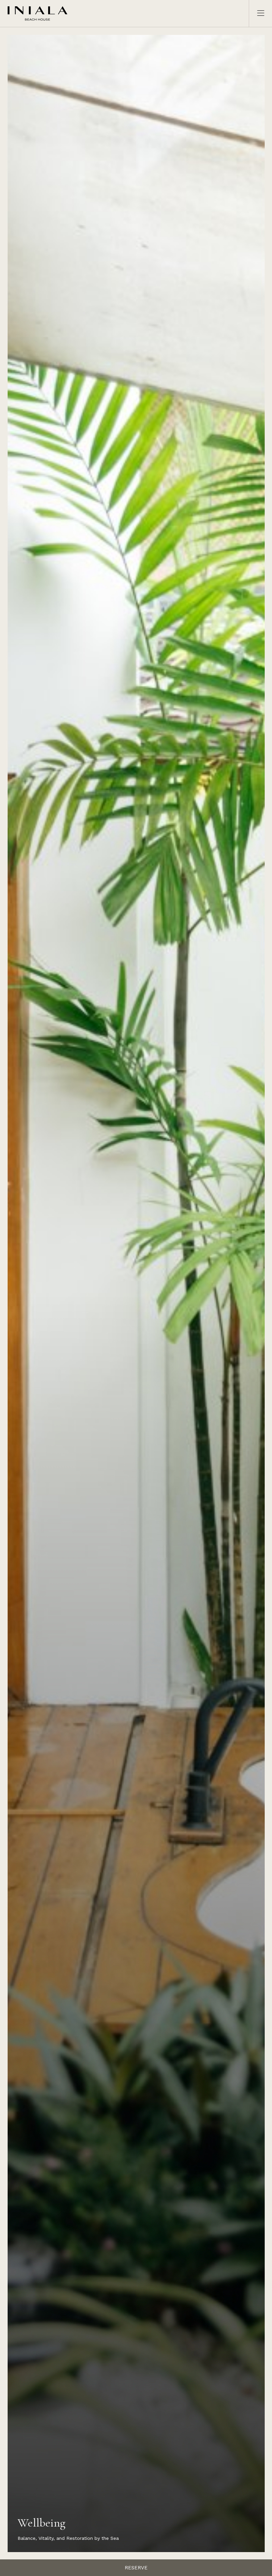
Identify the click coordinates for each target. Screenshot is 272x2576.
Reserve (136, 2568)
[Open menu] (257, 13)
